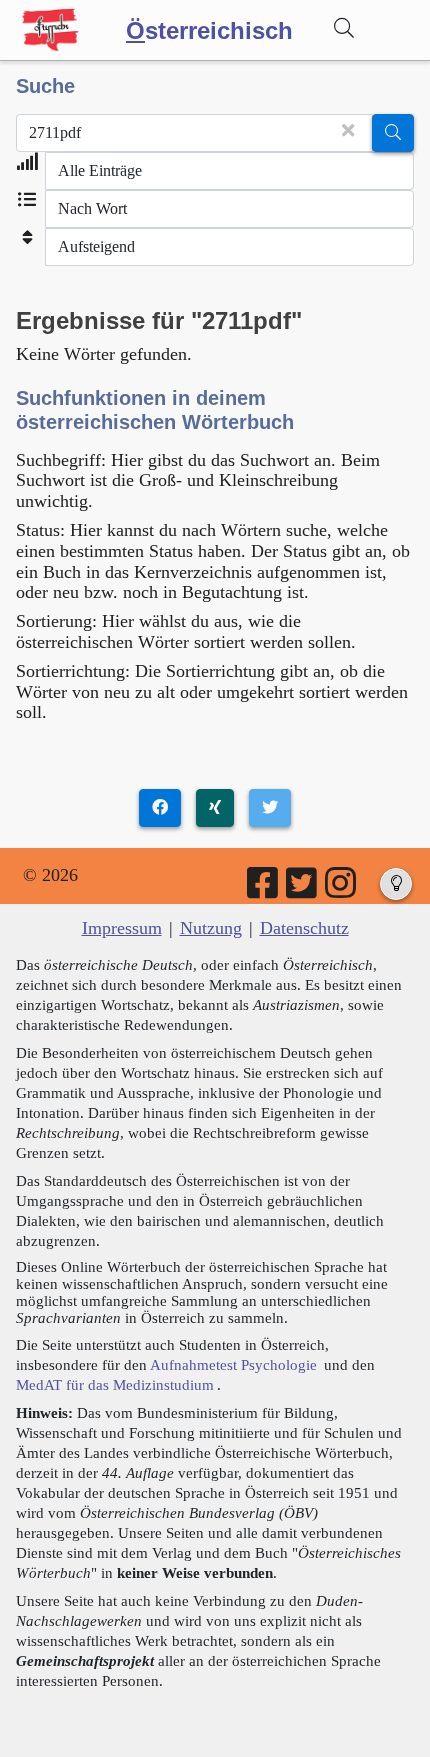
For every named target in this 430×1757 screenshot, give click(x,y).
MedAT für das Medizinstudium (115, 1384)
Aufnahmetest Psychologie (233, 1364)
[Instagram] (342, 890)
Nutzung (211, 928)
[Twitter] (303, 890)
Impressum (122, 928)
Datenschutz (304, 928)
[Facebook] (264, 890)
